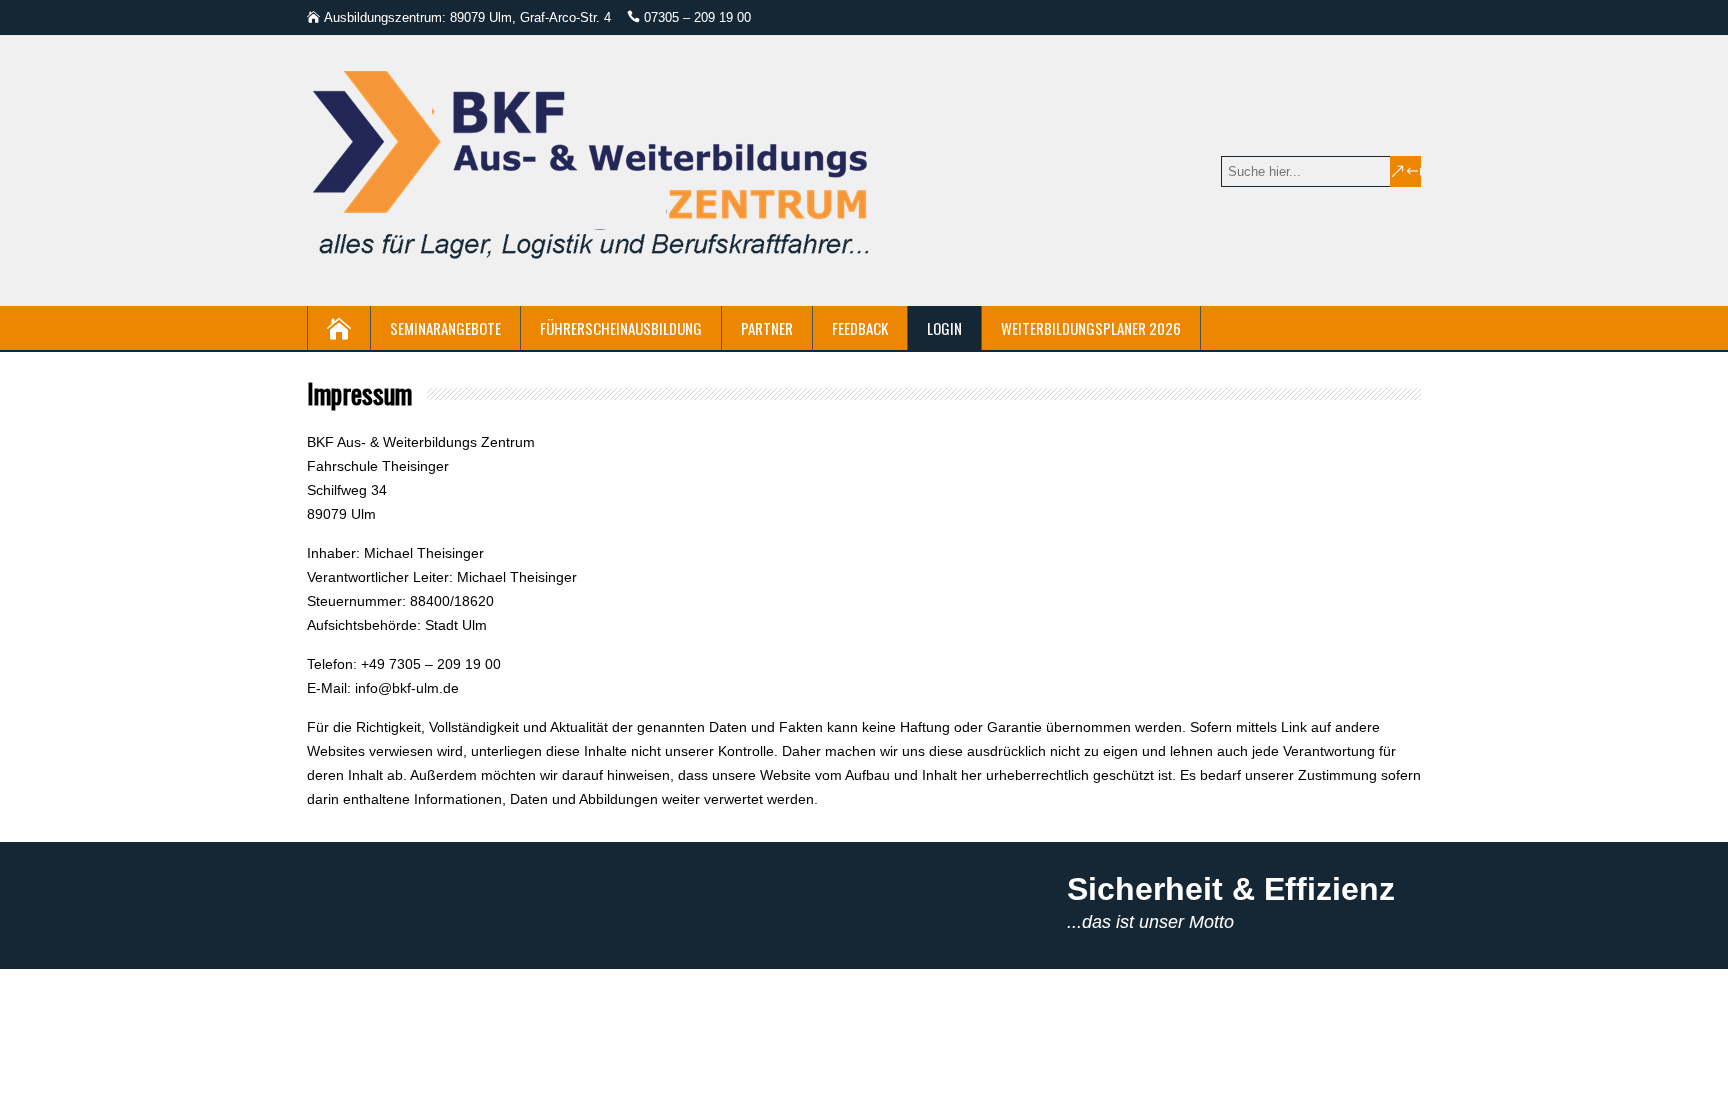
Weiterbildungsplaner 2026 (1091, 328)
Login (944, 328)
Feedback (860, 328)
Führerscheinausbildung (621, 328)
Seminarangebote (445, 328)
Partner (767, 328)
